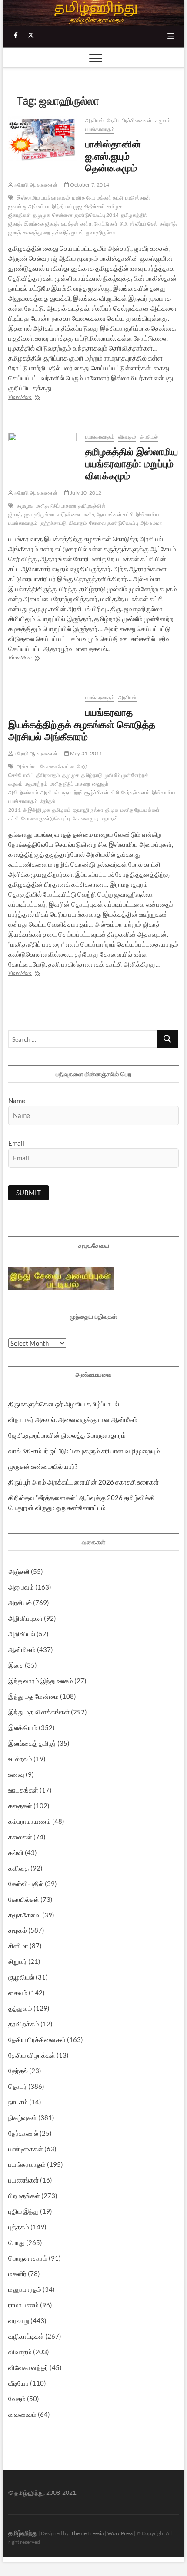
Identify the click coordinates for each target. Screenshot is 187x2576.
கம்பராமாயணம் (30, 1821)
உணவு (16, 1774)
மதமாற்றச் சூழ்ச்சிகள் (85, 792)
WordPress (120, 2533)
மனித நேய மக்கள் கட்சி (98, 198)
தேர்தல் (18, 2071)
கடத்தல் (70, 224)
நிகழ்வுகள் (23, 2117)
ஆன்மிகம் (22, 1649)
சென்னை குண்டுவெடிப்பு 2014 (85, 215)
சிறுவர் (18, 1961)
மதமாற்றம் (36, 784)
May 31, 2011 (86, 753)
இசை (16, 1665)
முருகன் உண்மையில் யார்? (43, 1466)
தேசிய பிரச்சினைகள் (129, 120)
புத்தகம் (19, 2227)
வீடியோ (18, 2383)
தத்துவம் (20, 2008)
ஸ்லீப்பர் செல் (144, 224)
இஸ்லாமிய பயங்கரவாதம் (43, 198)
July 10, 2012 (85, 493)
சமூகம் (163, 120)
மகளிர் (17, 2274)
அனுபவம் (21, 1587)
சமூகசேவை (25, 1915)
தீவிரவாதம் (48, 775)
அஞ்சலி (19, 1571)
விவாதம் (127, 437)
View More (35, 398)
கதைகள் (20, 1806)
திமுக (112, 810)
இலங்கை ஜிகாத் (42, 224)
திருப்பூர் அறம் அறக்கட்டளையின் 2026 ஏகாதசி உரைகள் (83, 1482)
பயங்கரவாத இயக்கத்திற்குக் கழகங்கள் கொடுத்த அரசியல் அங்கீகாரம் (82, 724)
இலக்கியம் (23, 1727)
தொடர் (18, 2086)
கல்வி (16, 1852)
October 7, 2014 (89, 185)
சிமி (124, 224)
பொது (17, 2242)
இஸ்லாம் (29, 792)
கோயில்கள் (24, 1899)
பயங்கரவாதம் (100, 129)
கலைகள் (20, 1837)
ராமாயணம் (23, 2305)
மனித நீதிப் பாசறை (56, 506)
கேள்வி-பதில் (26, 1884)
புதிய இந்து (23, 2211)
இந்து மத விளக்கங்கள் (39, 1712)
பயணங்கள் (23, 2180)
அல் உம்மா (39, 206)
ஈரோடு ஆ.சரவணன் (35, 185)
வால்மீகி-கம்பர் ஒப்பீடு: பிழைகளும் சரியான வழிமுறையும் (84, 1451)
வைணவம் (22, 2414)
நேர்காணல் (23, 2133)
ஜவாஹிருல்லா (101, 232)
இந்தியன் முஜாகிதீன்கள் (78, 206)
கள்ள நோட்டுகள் (99, 224)
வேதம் (17, 2399)
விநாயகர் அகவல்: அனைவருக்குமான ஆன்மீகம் (73, 1419)
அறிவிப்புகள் (25, 1618)
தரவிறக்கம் (24, 2024)
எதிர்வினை (68, 514)
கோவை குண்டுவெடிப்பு (114, 523)
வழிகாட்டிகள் (26, 2336)
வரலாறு (19, 2320)
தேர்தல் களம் (135, 792)
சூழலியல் (21, 1977)
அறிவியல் (22, 1634)
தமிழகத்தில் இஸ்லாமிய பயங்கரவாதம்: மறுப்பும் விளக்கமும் (132, 463)
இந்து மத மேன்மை (33, 1696)
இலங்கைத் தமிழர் (32, 1743)
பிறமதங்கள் (24, 2196)
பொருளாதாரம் (28, 2258)
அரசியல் (94, 120)
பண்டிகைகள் (26, 2149)
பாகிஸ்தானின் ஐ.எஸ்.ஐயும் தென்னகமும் (113, 156)
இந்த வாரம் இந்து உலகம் (41, 1681)
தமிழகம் (62, 810)
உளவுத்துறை (37, 232)
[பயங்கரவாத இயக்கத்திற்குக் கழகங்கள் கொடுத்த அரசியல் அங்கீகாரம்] (42, 698)
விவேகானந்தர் (28, 2367)
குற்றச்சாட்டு (53, 523)
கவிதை (19, 1868)
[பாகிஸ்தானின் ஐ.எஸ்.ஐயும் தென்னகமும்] (42, 138)
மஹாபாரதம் (25, 2289)
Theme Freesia (87, 2533)
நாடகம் (18, 2102)
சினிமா (18, 1946)
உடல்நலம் (20, 1759)
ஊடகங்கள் (23, 1790)
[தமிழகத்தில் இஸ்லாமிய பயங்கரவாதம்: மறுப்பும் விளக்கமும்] (42, 455)
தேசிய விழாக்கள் (32, 2055)
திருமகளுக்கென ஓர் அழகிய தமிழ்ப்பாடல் (64, 1404)
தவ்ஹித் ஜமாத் (68, 232)
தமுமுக (42, 215)
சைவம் (18, 1993)
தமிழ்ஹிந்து (23, 2533)
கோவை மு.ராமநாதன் (95, 818)
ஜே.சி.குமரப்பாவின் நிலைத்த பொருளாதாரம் (67, 1435)
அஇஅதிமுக (37, 810)
